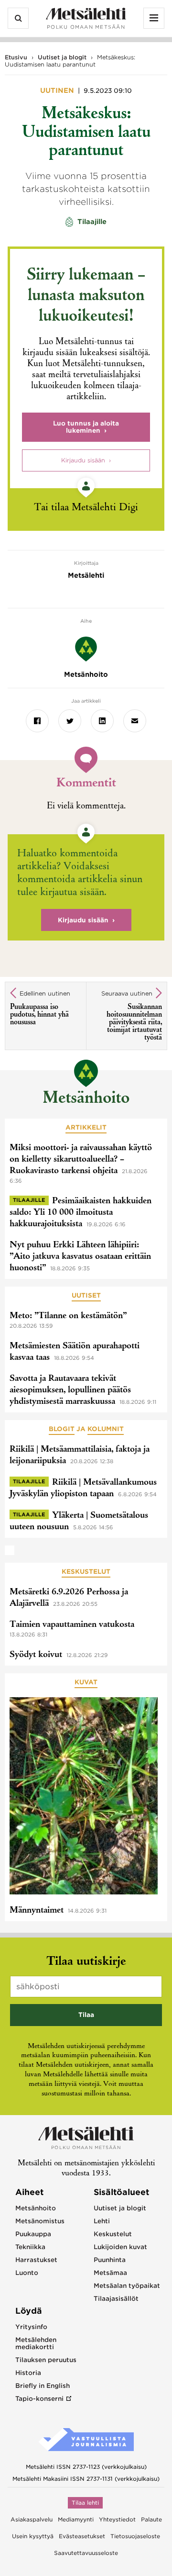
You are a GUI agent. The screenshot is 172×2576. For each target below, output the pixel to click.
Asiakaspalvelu (32, 2520)
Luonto (27, 2273)
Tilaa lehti (85, 2503)
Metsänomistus (40, 2221)
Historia (28, 2373)
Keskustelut (86, 1572)
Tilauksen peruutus (46, 2360)
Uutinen (58, 90)
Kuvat (86, 1682)
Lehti (102, 2221)
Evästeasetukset (82, 2536)
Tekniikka (30, 2247)
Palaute (151, 2520)
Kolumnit (106, 1429)
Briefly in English (43, 2386)
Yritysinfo (31, 2327)
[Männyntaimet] (84, 1798)
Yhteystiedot (117, 2520)
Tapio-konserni (39, 2399)
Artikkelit (86, 1127)
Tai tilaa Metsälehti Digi (86, 508)
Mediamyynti (76, 2520)
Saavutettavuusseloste (86, 2553)
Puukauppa (33, 2234)
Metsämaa (110, 2273)
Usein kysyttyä (33, 2536)
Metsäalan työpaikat (127, 2286)
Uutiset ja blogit (62, 57)
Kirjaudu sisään (83, 460)
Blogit (62, 1429)
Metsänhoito (86, 1099)
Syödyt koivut (36, 1655)
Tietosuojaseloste (135, 2536)
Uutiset (86, 1295)
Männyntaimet (37, 1911)
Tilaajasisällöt (116, 2299)
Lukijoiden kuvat (120, 2247)
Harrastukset (36, 2260)
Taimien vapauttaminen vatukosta (72, 1625)
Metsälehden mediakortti (36, 2343)
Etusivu (16, 57)
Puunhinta (110, 2260)
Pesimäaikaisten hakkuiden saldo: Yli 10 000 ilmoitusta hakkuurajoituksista (81, 1213)
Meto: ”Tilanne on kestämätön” (68, 1316)
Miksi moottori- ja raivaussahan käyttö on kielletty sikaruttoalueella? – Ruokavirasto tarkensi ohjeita (81, 1160)
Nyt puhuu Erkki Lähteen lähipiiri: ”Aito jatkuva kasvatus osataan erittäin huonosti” (80, 1257)
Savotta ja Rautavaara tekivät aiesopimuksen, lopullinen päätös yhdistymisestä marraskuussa (70, 1390)
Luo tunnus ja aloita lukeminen (86, 427)
